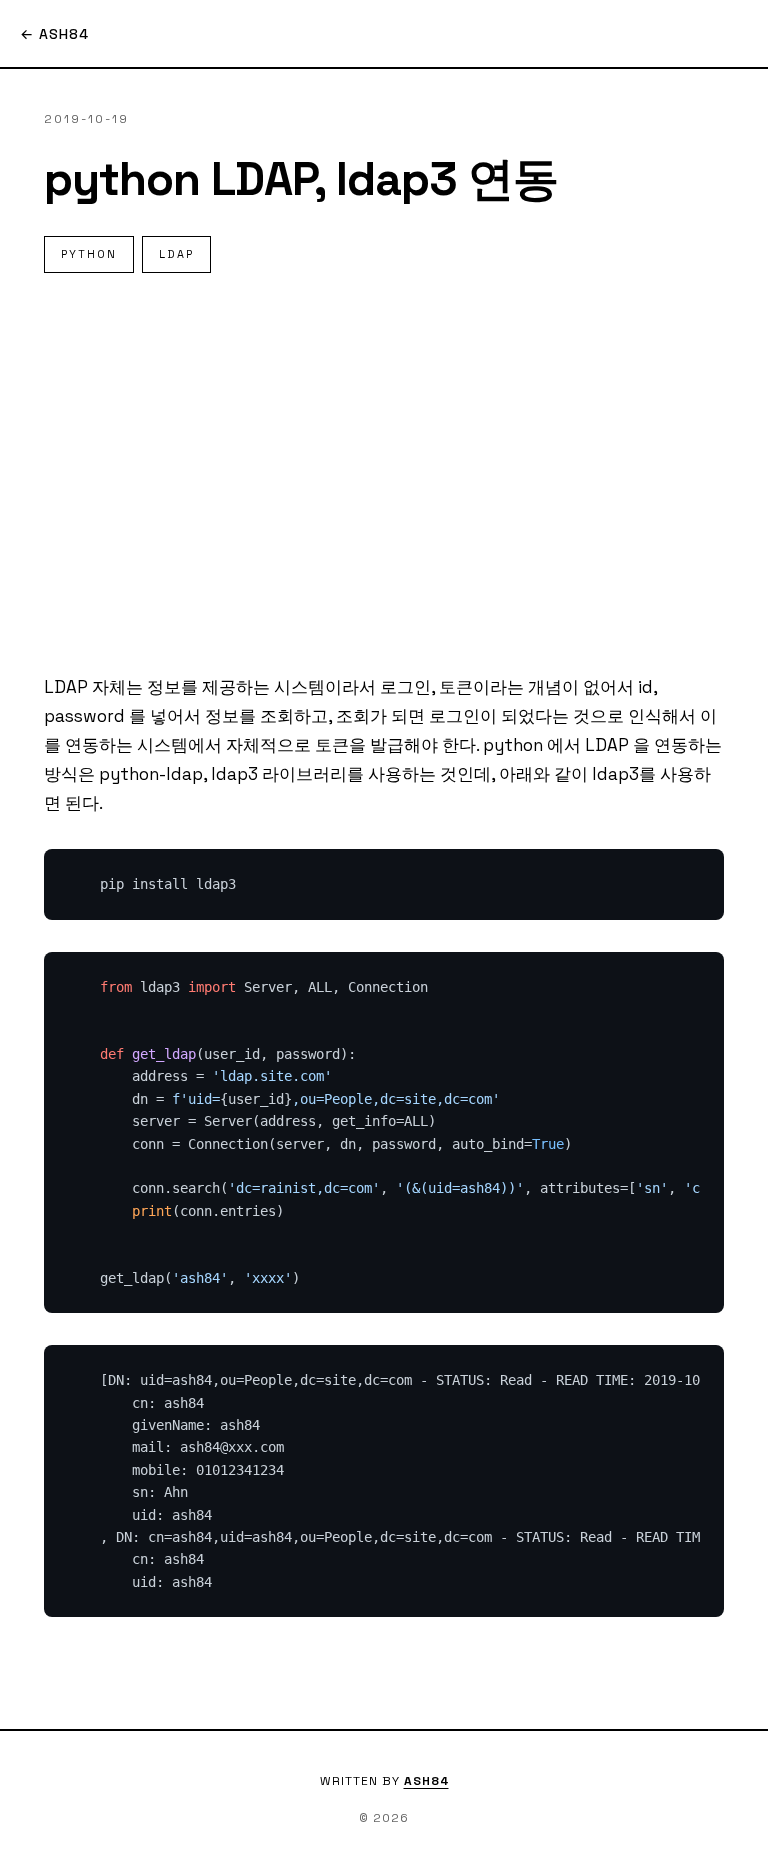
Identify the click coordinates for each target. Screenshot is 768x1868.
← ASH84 (54, 34)
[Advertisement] (384, 473)
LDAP (176, 254)
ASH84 (426, 1781)
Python (89, 254)
